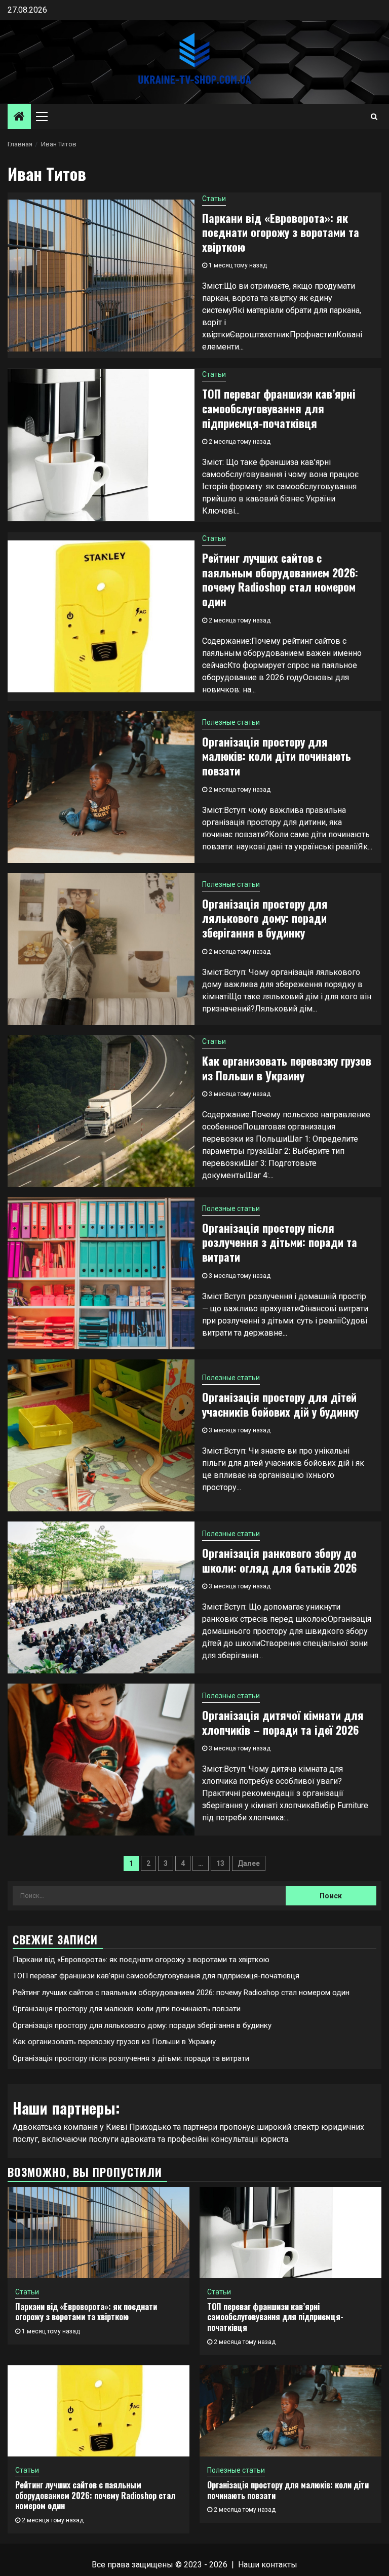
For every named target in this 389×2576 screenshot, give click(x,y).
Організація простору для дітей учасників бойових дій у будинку (280, 1404)
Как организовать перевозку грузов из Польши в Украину (287, 1068)
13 (220, 1863)
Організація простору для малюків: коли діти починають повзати (277, 756)
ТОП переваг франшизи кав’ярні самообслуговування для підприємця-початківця (279, 408)
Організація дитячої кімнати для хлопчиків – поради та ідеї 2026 (283, 1722)
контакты (279, 2565)
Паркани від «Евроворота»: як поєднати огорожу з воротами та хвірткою (281, 232)
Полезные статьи (231, 722)
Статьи (214, 199)
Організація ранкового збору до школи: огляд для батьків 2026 (279, 1560)
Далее (249, 1863)
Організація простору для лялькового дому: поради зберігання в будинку (265, 918)
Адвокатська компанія (55, 2127)
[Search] (374, 116)
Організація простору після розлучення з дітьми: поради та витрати (280, 1242)
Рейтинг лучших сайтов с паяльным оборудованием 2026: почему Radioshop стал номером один (280, 579)
